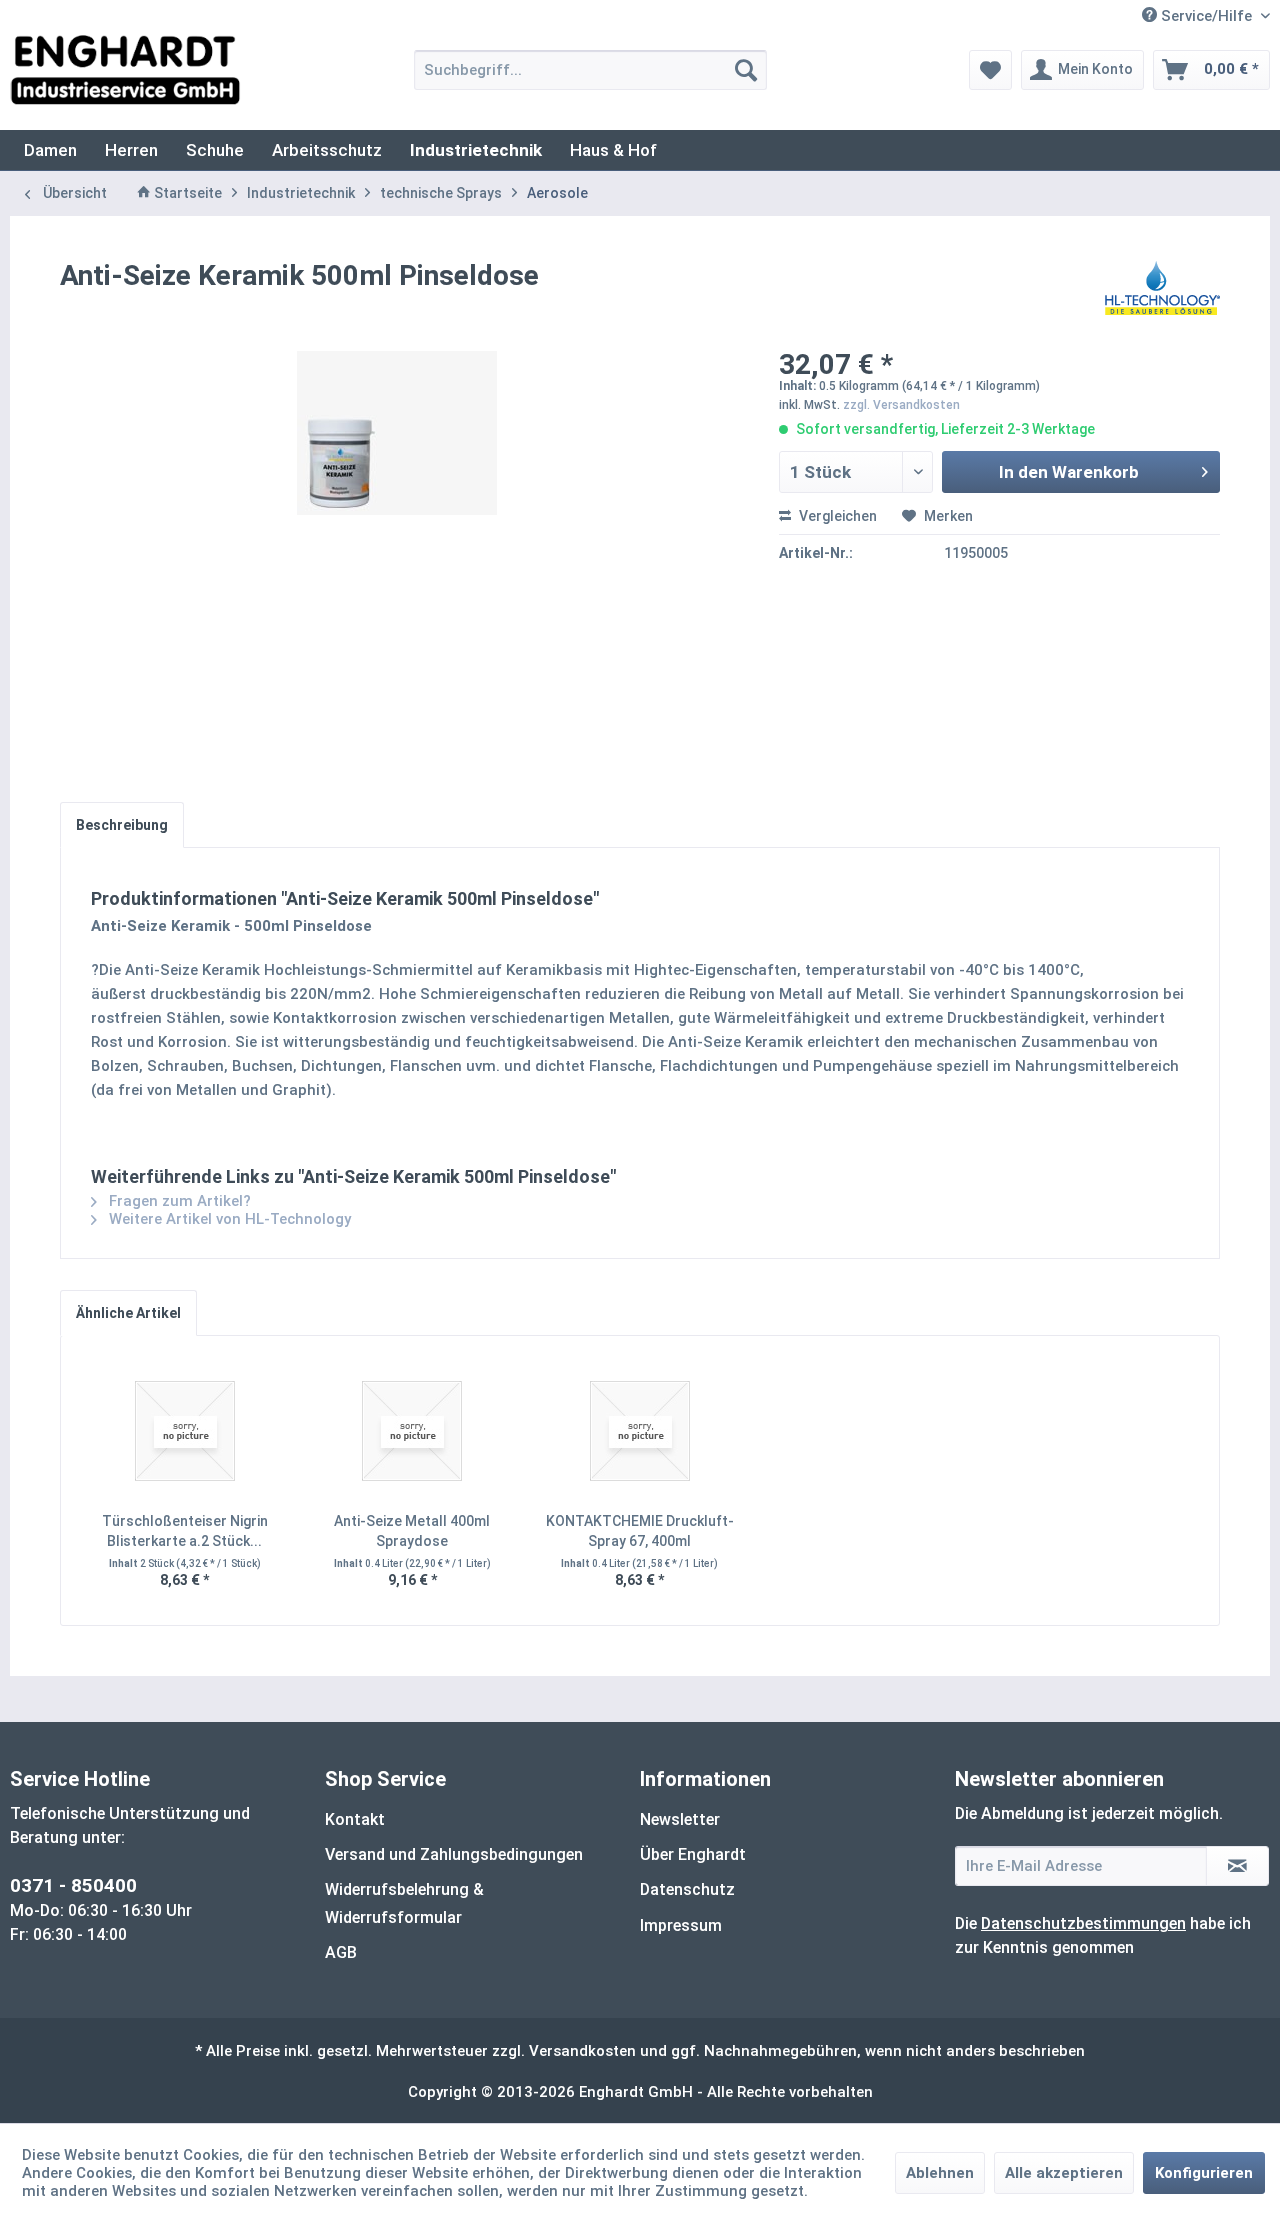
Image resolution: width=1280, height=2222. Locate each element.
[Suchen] (746, 70)
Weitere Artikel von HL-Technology (228, 1219)
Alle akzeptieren (1064, 2173)
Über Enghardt (693, 1854)
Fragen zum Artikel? (178, 1201)
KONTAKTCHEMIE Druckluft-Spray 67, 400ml (640, 1531)
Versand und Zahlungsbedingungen (454, 1854)
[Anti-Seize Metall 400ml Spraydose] (413, 1431)
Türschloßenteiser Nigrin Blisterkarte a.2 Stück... (185, 1531)
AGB (341, 1952)
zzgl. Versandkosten (901, 405)
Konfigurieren (1204, 2173)
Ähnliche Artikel (128, 1313)
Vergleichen (836, 516)
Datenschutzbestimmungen (1083, 1923)
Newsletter (680, 1819)
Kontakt (355, 1819)
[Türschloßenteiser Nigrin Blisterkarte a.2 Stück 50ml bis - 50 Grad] (185, 1431)
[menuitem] (590, 70)
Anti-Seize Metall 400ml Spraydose (412, 1531)
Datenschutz (687, 1889)
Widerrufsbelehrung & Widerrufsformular (404, 1903)
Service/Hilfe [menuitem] (1206, 16)
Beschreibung (122, 825)
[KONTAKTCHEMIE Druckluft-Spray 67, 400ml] (640, 1431)
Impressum (681, 1925)
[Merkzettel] (990, 70)
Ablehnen (940, 2173)
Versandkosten (582, 2051)
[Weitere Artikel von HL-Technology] (1162, 296)
